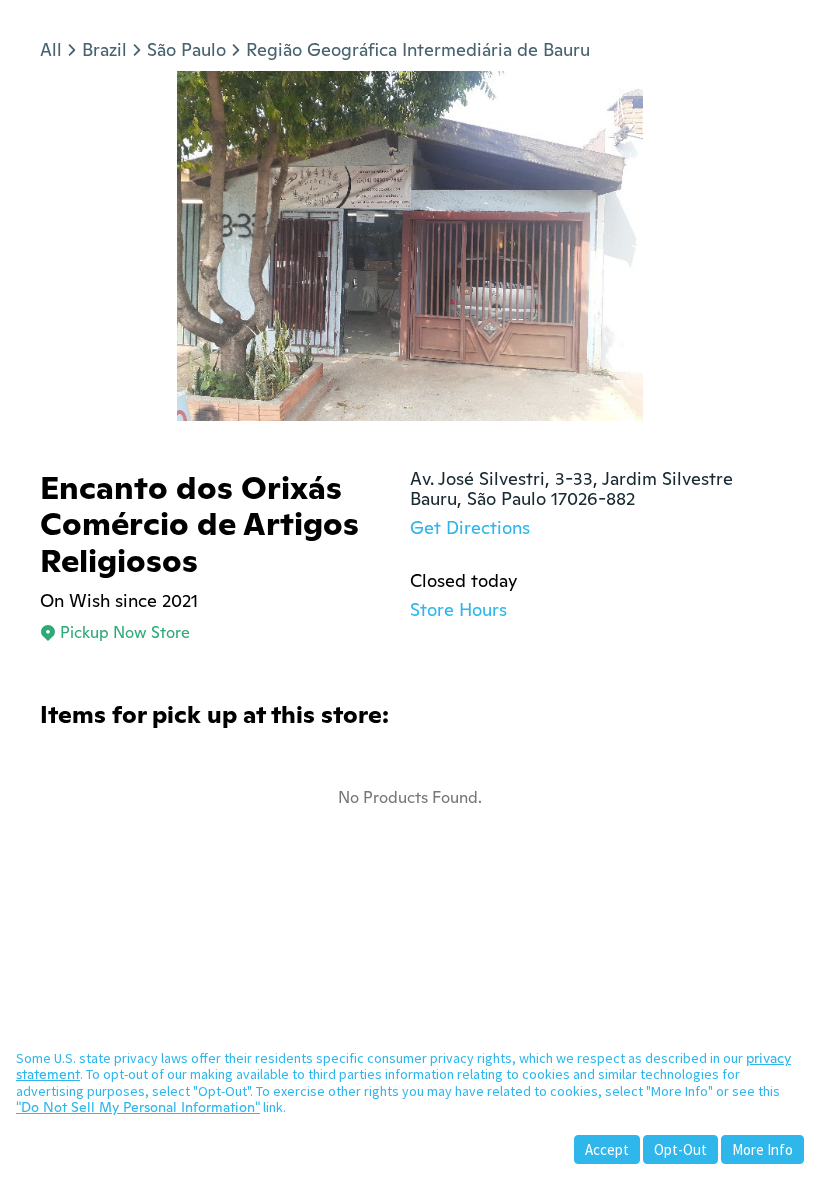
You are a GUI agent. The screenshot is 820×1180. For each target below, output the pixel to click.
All (51, 49)
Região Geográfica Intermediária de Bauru (418, 49)
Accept (607, 1149)
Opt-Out (680, 1149)
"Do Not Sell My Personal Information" (138, 1107)
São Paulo (186, 49)
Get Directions (470, 527)
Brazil (104, 49)
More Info (762, 1149)
